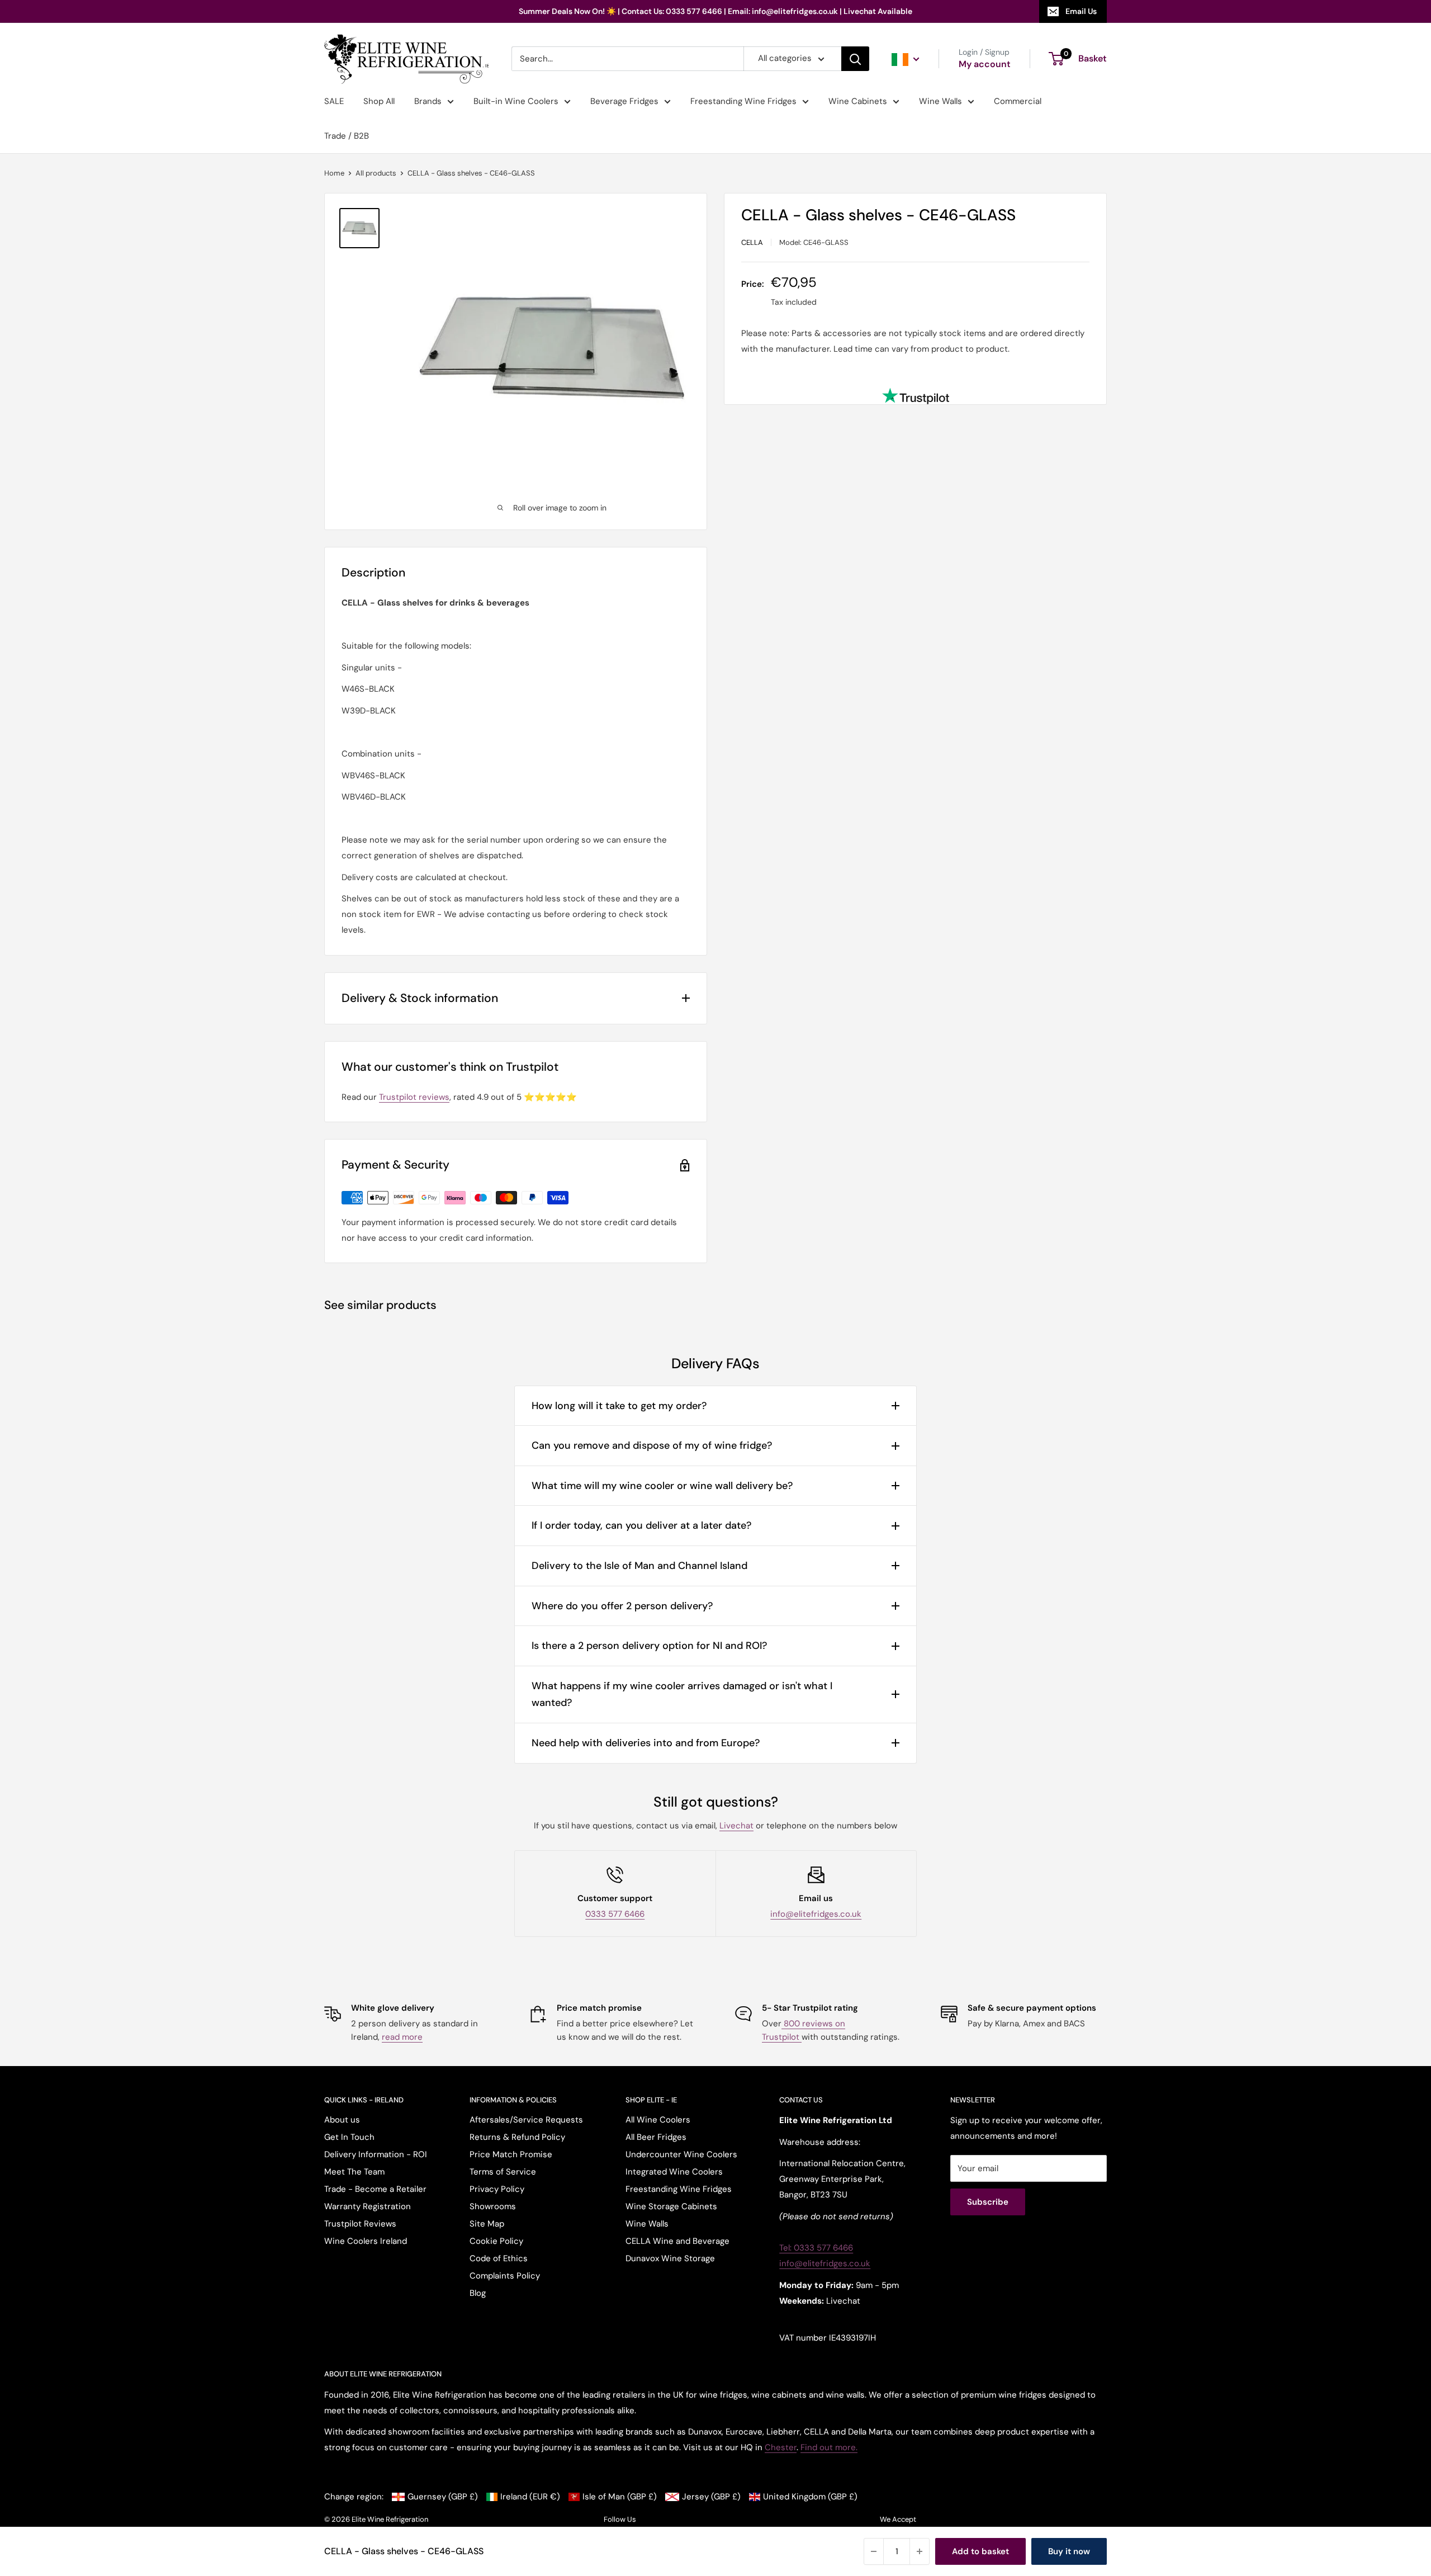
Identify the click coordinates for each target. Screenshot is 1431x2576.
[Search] (855, 59)
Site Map (487, 2224)
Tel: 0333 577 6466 (816, 2248)
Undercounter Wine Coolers (681, 2154)
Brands (428, 101)
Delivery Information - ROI (376, 2154)
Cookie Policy (496, 2241)
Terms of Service (503, 2172)
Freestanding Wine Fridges (743, 101)
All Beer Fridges (656, 2137)
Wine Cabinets (858, 101)
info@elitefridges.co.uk (816, 1914)
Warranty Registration (368, 2206)
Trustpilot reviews (414, 1097)
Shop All (379, 101)
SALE (334, 101)
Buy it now (1069, 2551)
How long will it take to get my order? (619, 1406)
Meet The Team (354, 2172)
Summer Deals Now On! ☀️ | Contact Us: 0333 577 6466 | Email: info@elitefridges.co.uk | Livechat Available (715, 11)
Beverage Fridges (624, 101)
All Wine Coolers (658, 2120)
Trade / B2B (347, 136)
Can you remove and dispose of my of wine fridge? (652, 1445)
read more (402, 2037)
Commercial (1018, 101)
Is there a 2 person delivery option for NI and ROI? (649, 1646)
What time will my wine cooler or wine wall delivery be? (662, 1486)
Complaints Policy (505, 2276)
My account (985, 65)
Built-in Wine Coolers (516, 101)
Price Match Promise (511, 2154)
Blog (478, 2293)
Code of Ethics (499, 2258)
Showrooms (493, 2206)
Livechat (736, 1826)
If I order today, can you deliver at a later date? (641, 1525)
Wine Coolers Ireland (366, 2241)
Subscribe (988, 2202)
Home (334, 173)
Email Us (1081, 11)
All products (376, 173)
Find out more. (829, 2447)
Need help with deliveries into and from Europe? (646, 1743)
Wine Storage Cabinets (671, 2206)
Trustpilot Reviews (360, 2224)
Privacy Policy (497, 2189)
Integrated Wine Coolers (674, 2172)
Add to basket (980, 2551)
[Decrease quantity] (874, 2551)
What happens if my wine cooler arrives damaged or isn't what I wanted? (682, 1695)
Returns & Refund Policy (517, 2137)
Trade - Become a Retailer (375, 2189)
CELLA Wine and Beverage (677, 2241)
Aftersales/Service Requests (526, 2120)
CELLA (752, 242)
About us (342, 2120)
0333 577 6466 (615, 1914)
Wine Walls (940, 101)
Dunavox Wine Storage (670, 2258)
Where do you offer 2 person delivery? (622, 1606)
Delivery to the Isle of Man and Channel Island (639, 1566)
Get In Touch (349, 2137)
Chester (781, 2447)
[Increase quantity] (920, 2551)
